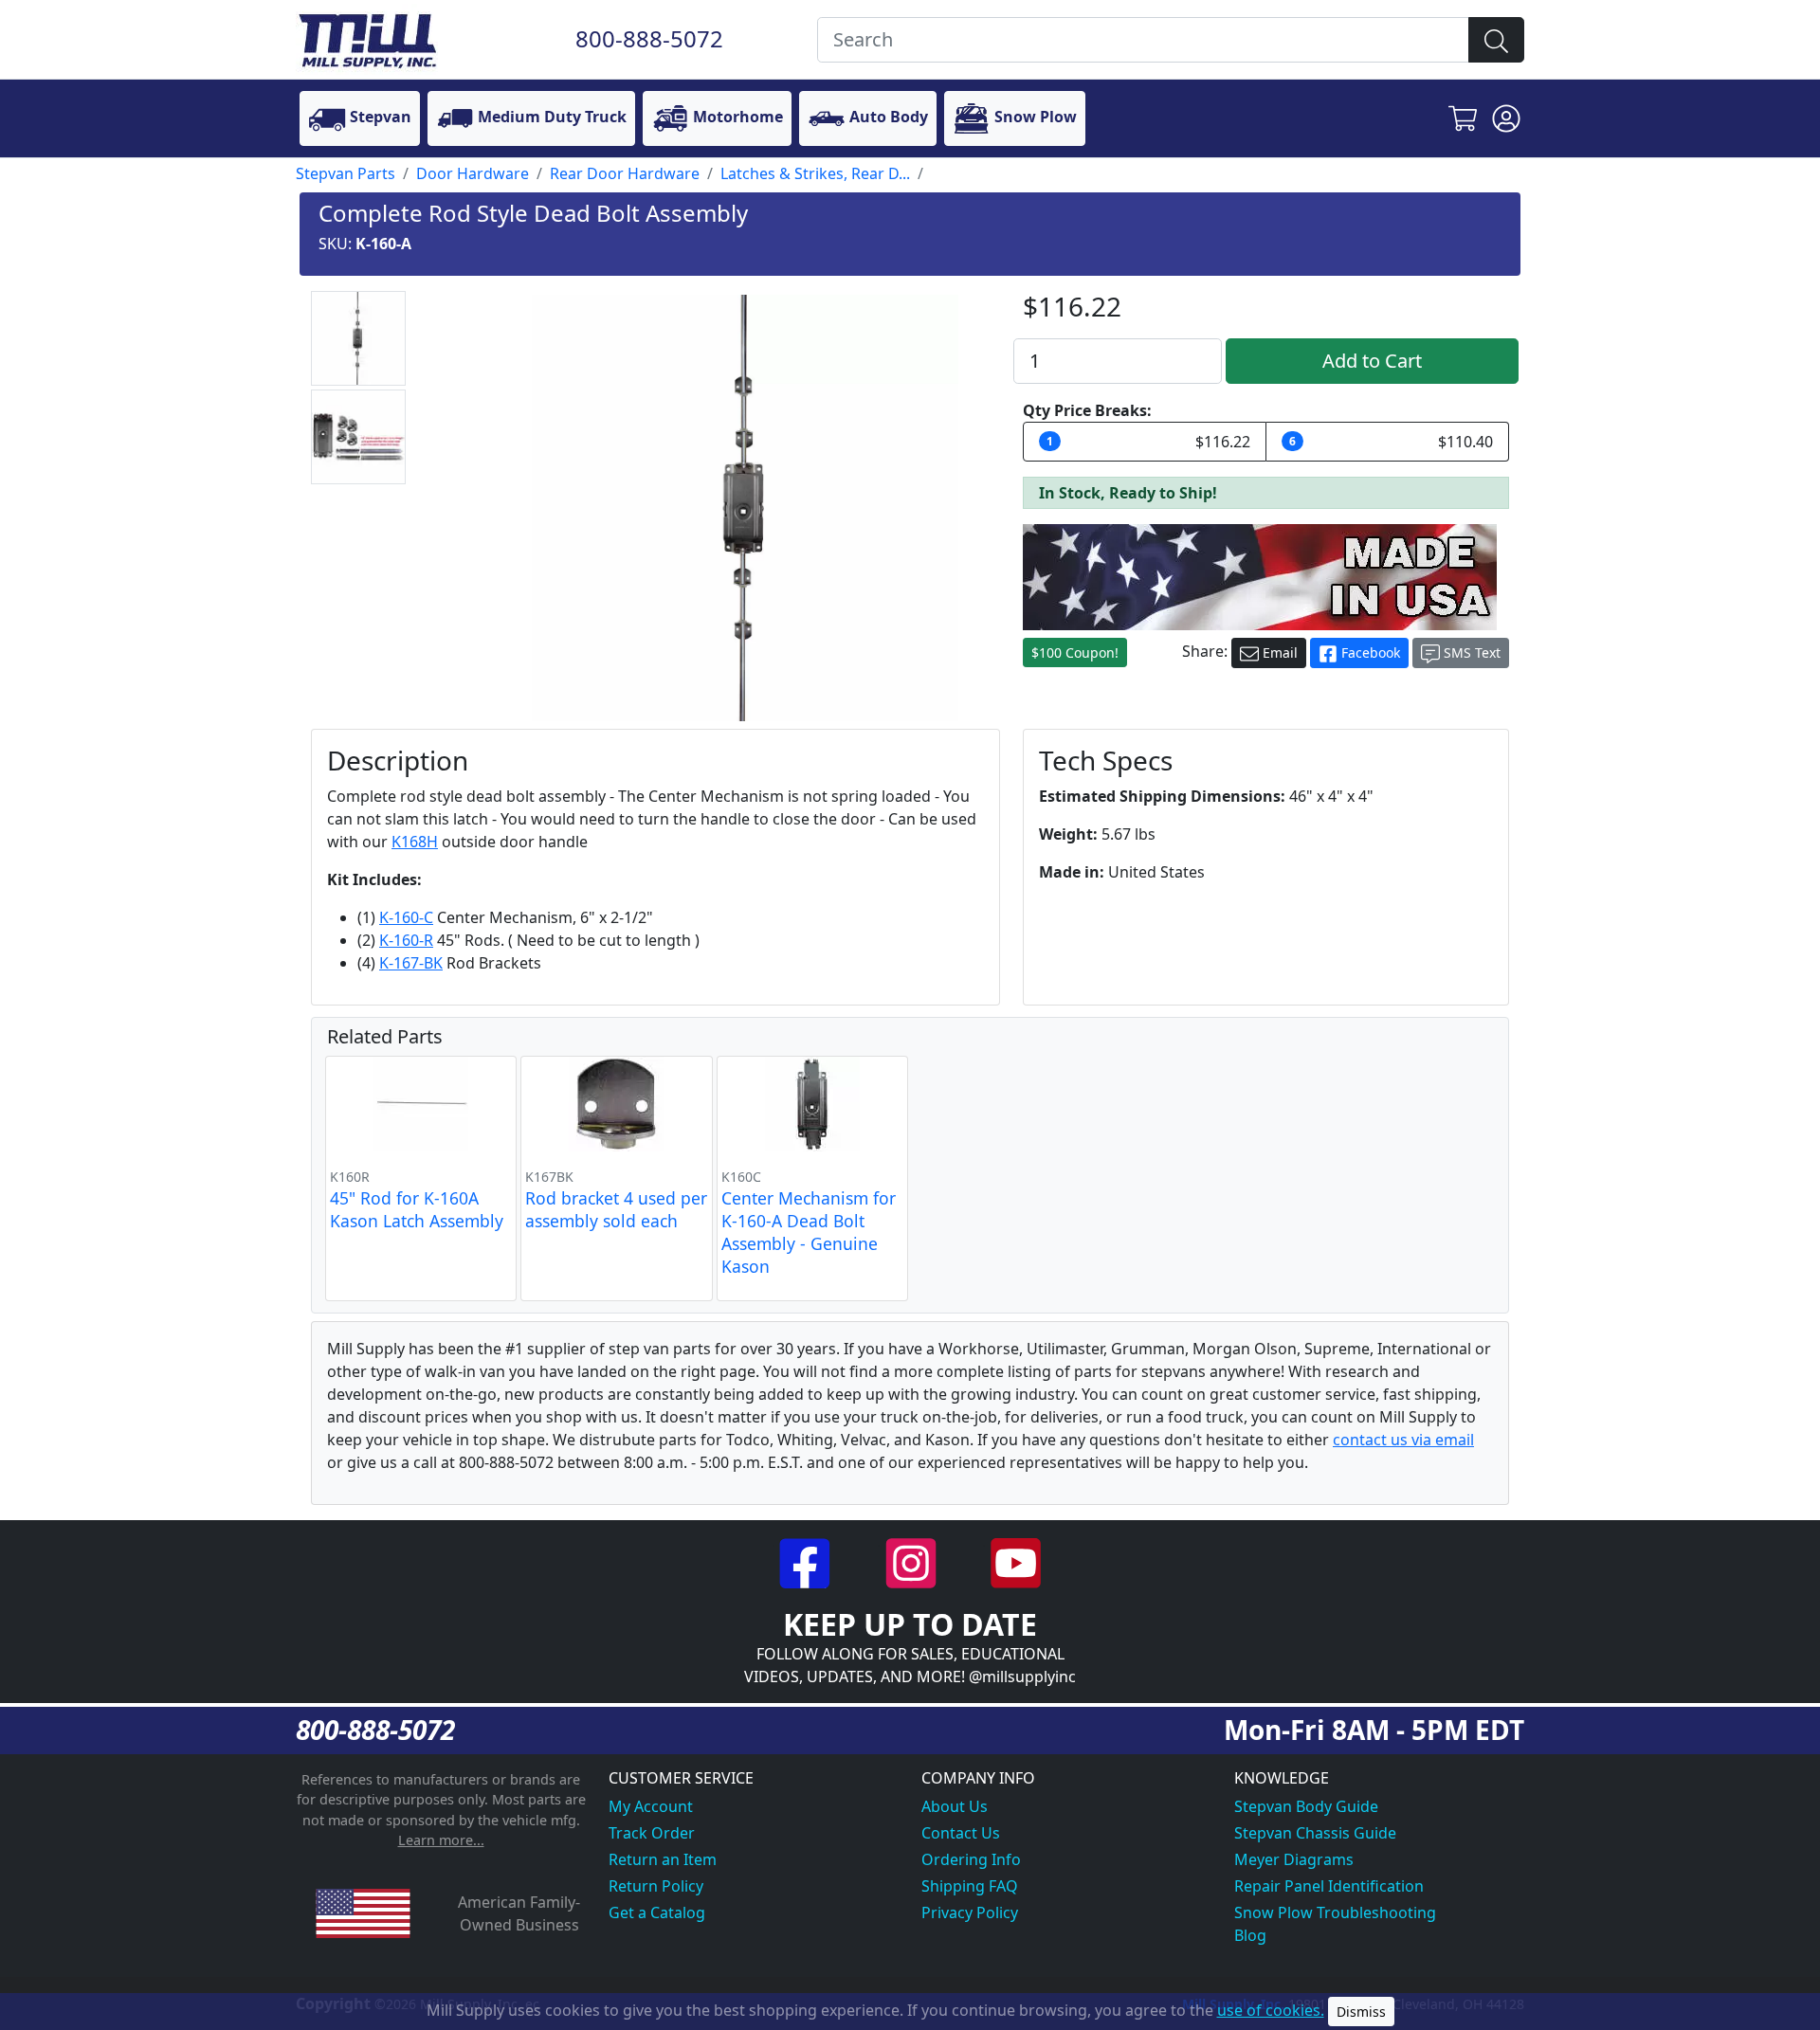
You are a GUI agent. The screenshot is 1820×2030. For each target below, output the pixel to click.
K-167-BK (411, 963)
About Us (955, 1806)
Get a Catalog (657, 1912)
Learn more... (441, 1840)
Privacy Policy (970, 1912)
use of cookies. (1271, 2010)
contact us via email (1403, 1440)
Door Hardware (473, 173)
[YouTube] (1016, 1561)
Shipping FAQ (970, 1886)
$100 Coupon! (1075, 652)
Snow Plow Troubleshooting (1335, 1912)
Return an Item (663, 1859)
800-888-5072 (649, 38)
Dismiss (1361, 2012)
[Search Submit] (1496, 40)
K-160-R (406, 940)
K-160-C (406, 917)
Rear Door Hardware (625, 173)
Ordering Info (971, 1859)
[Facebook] (807, 1561)
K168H (415, 842)
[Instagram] (912, 1561)
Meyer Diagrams (1294, 1859)
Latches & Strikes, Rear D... (815, 173)
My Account (651, 1806)
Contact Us (961, 1833)
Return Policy (656, 1886)
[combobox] (1143, 40)
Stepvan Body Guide (1306, 1806)
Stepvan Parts (346, 173)
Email (1278, 652)
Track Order (652, 1833)
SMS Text (1470, 652)
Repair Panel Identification (1329, 1886)
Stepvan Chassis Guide (1315, 1833)
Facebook (1369, 652)
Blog (1250, 1935)
